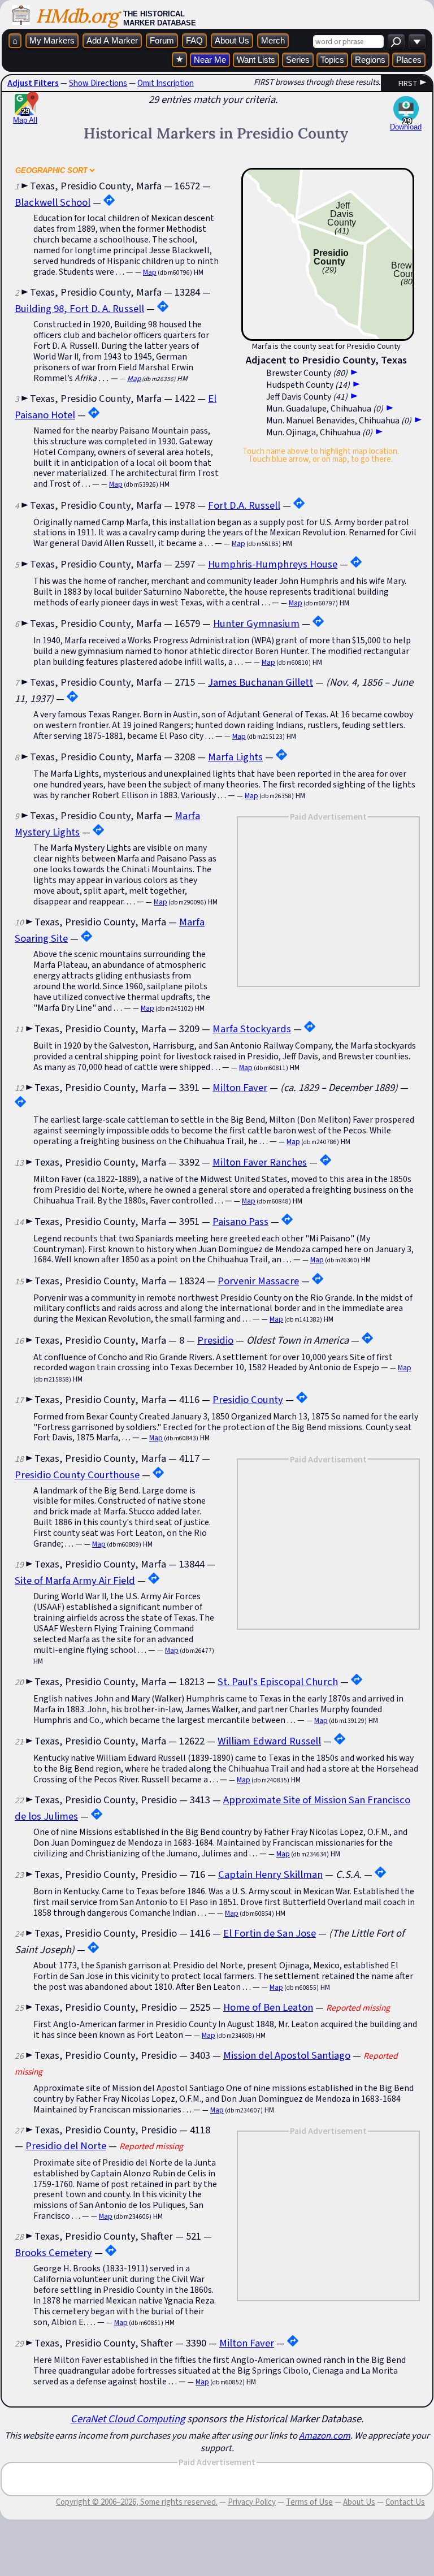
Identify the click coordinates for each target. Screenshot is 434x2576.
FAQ (194, 40)
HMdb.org (77, 16)
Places (409, 60)
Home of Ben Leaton (268, 2007)
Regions (370, 60)
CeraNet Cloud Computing (128, 2419)
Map (150, 272)
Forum (162, 40)
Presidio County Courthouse (77, 1475)
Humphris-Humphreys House (273, 564)
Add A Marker (112, 40)
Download (406, 127)
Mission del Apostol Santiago (287, 2055)
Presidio (215, 1340)
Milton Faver (240, 1087)
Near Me (210, 60)
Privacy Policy (252, 2502)
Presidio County (248, 1399)
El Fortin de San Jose (270, 1933)
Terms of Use (309, 2502)
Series (298, 60)
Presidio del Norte (66, 2146)
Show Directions (98, 83)
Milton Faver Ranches (260, 1162)
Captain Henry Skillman (270, 1874)
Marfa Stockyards (252, 1029)
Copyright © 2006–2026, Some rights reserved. (137, 2502)
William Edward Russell (269, 1741)
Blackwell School (53, 202)
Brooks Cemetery (53, 2252)
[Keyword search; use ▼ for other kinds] (396, 42)
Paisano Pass (240, 1221)
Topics (332, 60)
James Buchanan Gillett (261, 682)
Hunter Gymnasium (256, 623)
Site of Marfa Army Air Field (75, 1580)
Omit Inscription (166, 83)
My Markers (52, 40)
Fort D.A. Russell (244, 505)
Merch (273, 40)
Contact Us (405, 2502)
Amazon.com (325, 2435)
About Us (232, 40)
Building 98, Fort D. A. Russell (79, 308)
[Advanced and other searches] (417, 42)
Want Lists (256, 60)
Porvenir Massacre (258, 1281)
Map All (25, 116)
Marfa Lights (235, 757)
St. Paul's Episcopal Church (278, 1681)
